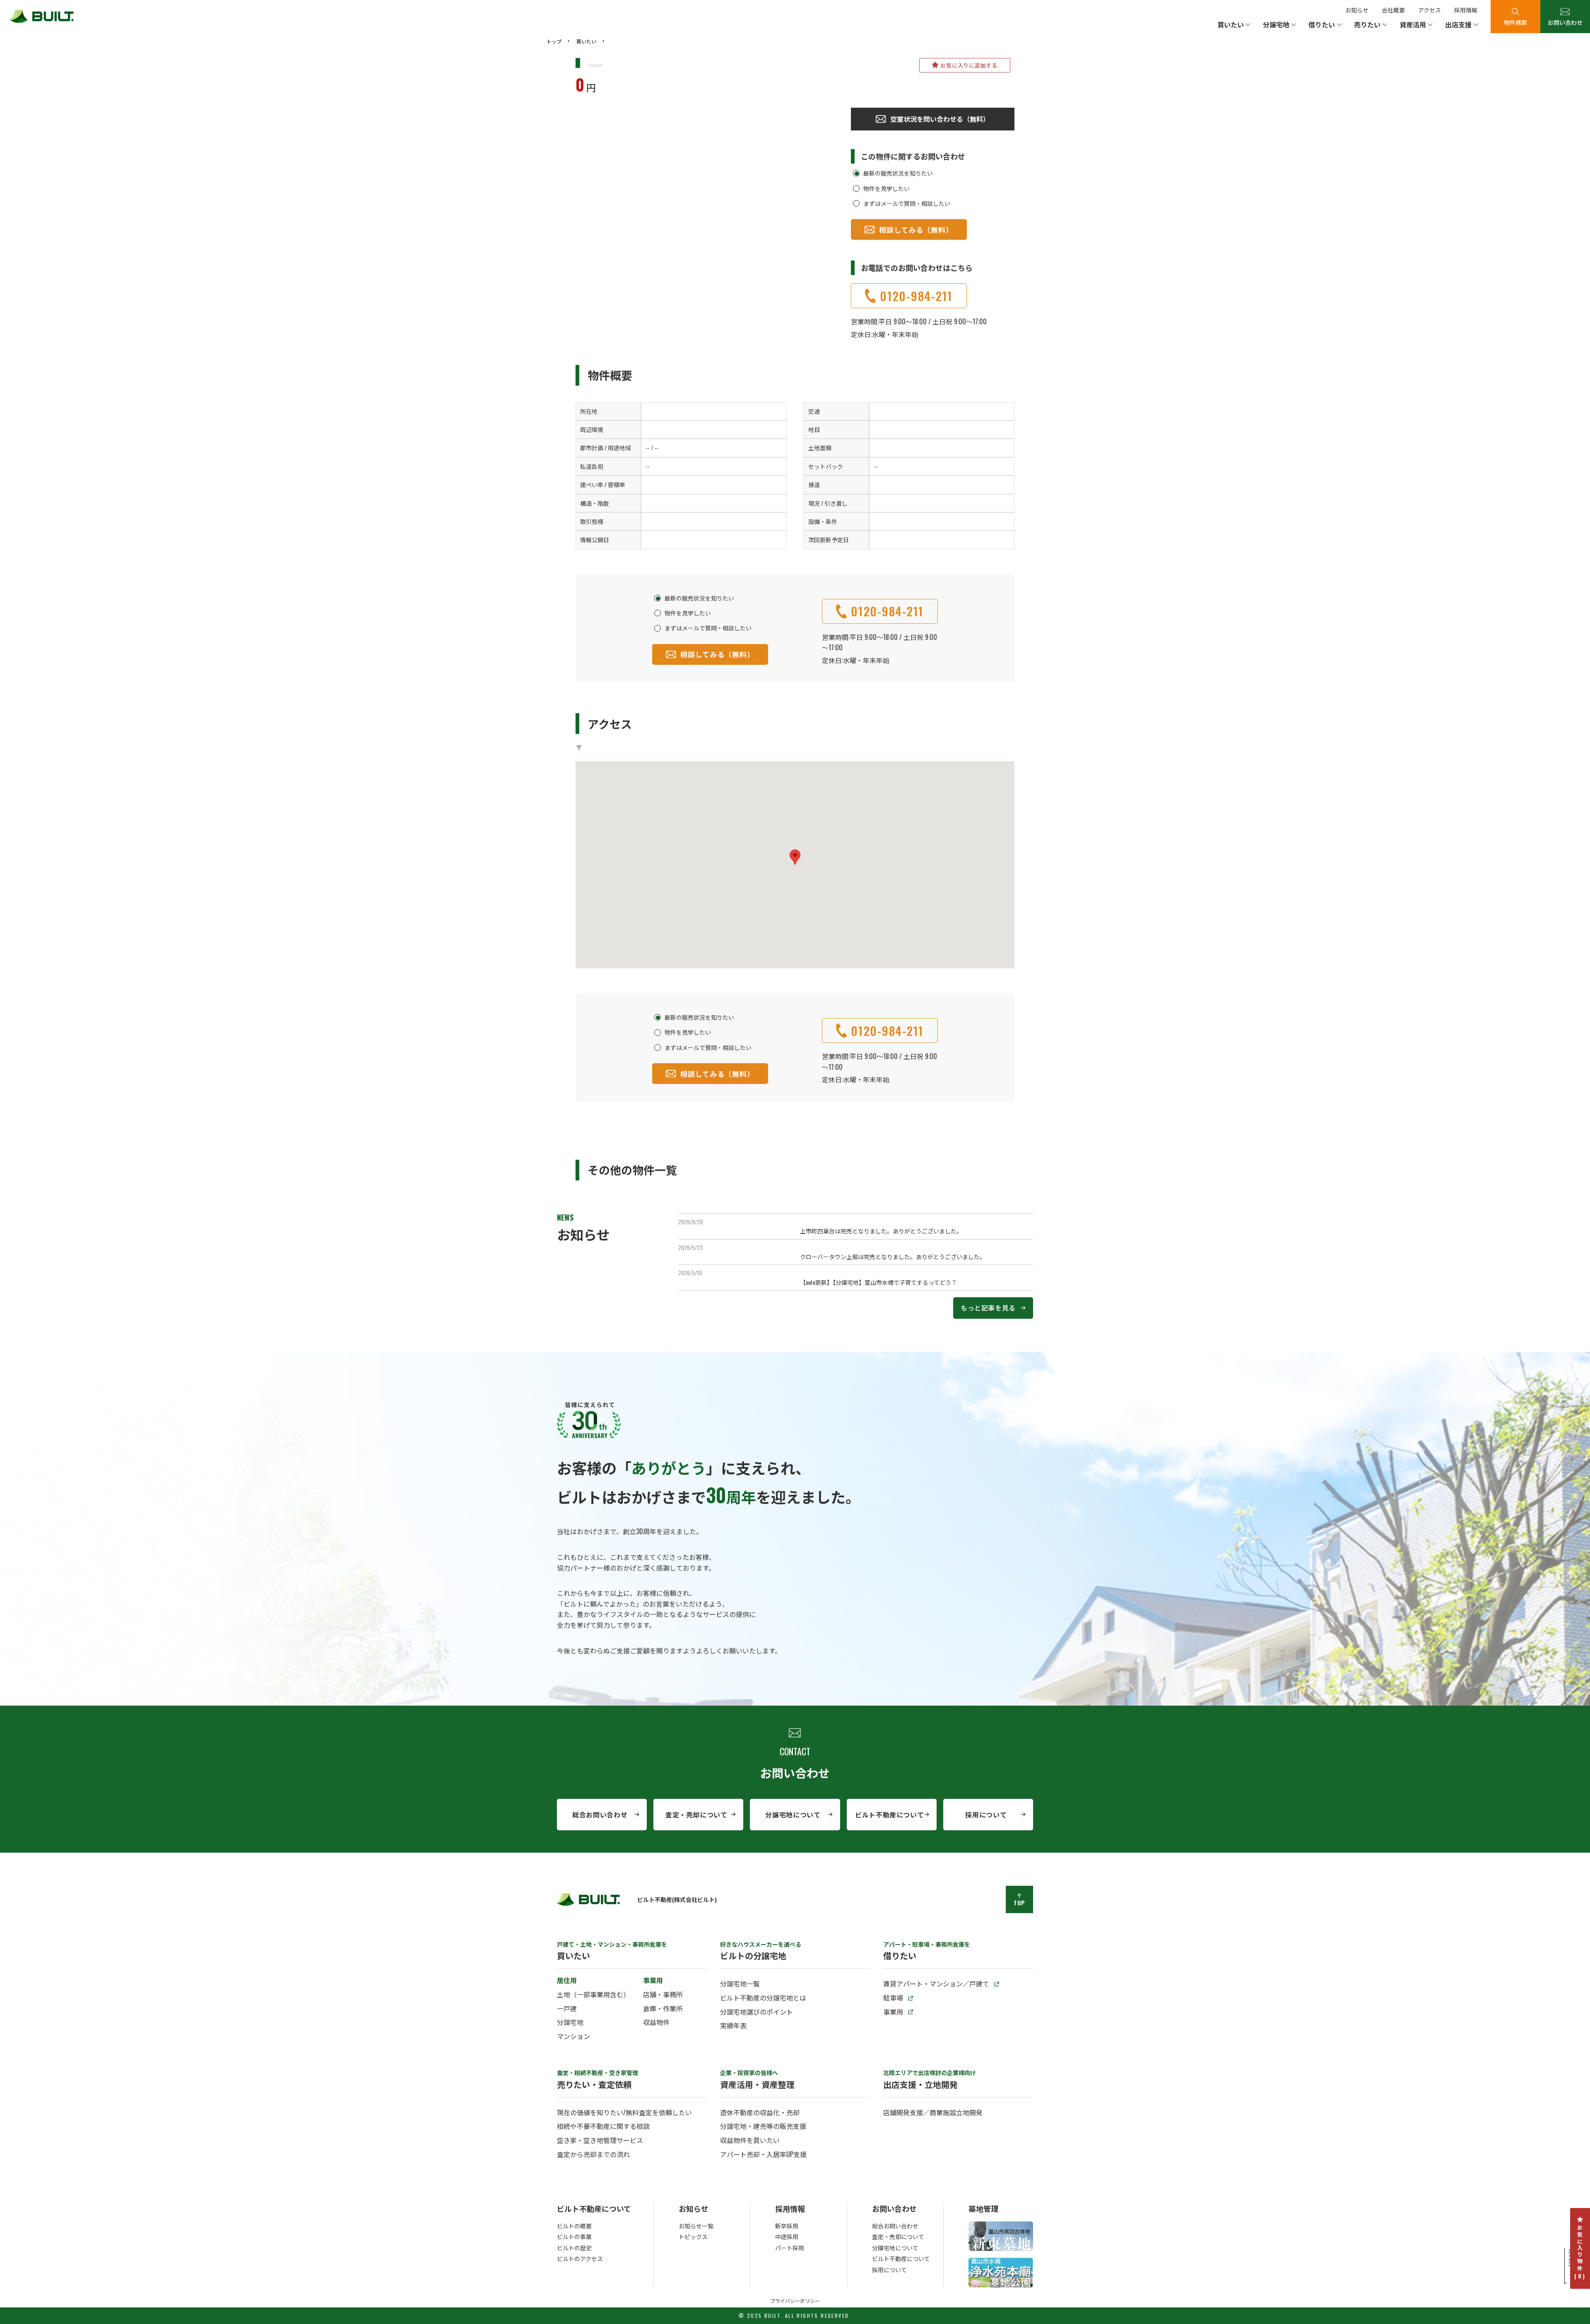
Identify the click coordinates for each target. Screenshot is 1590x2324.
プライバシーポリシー (795, 2301)
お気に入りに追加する (969, 65)
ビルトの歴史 (574, 2248)
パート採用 (790, 2248)
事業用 (893, 2012)
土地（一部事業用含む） (593, 1994)
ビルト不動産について (889, 1815)
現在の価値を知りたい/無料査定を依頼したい (624, 2112)
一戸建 (567, 2008)
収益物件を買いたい (750, 2140)
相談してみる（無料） (916, 230)
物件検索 (1515, 22)
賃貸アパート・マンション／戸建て (936, 1984)
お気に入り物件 (1580, 2252)
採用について (986, 1815)
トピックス (693, 2236)
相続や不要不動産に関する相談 (603, 2126)
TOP (1019, 1903)
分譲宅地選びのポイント (756, 2012)
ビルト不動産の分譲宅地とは (763, 1998)
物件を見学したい (887, 188)
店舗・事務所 (663, 1994)
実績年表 (733, 2025)
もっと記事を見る (988, 1308)
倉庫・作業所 (663, 2008)
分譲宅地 (570, 2022)
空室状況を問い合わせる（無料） (940, 119)
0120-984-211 (916, 296)
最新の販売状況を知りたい (898, 173)
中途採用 (787, 2236)
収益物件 (656, 2022)
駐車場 (893, 1998)
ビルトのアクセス (580, 2258)
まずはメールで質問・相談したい (907, 203)
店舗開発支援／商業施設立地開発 (933, 2112)
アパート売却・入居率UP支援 (763, 2154)
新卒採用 (787, 2226)
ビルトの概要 (574, 2226)
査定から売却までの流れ (593, 2154)
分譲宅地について (793, 1815)
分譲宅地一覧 (740, 1984)
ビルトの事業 (574, 2236)
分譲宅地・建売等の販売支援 (763, 2126)
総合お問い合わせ (600, 1815)
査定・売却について (696, 1815)
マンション (573, 2036)
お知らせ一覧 (696, 2226)
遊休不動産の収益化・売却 (760, 2112)
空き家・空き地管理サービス (600, 2140)
